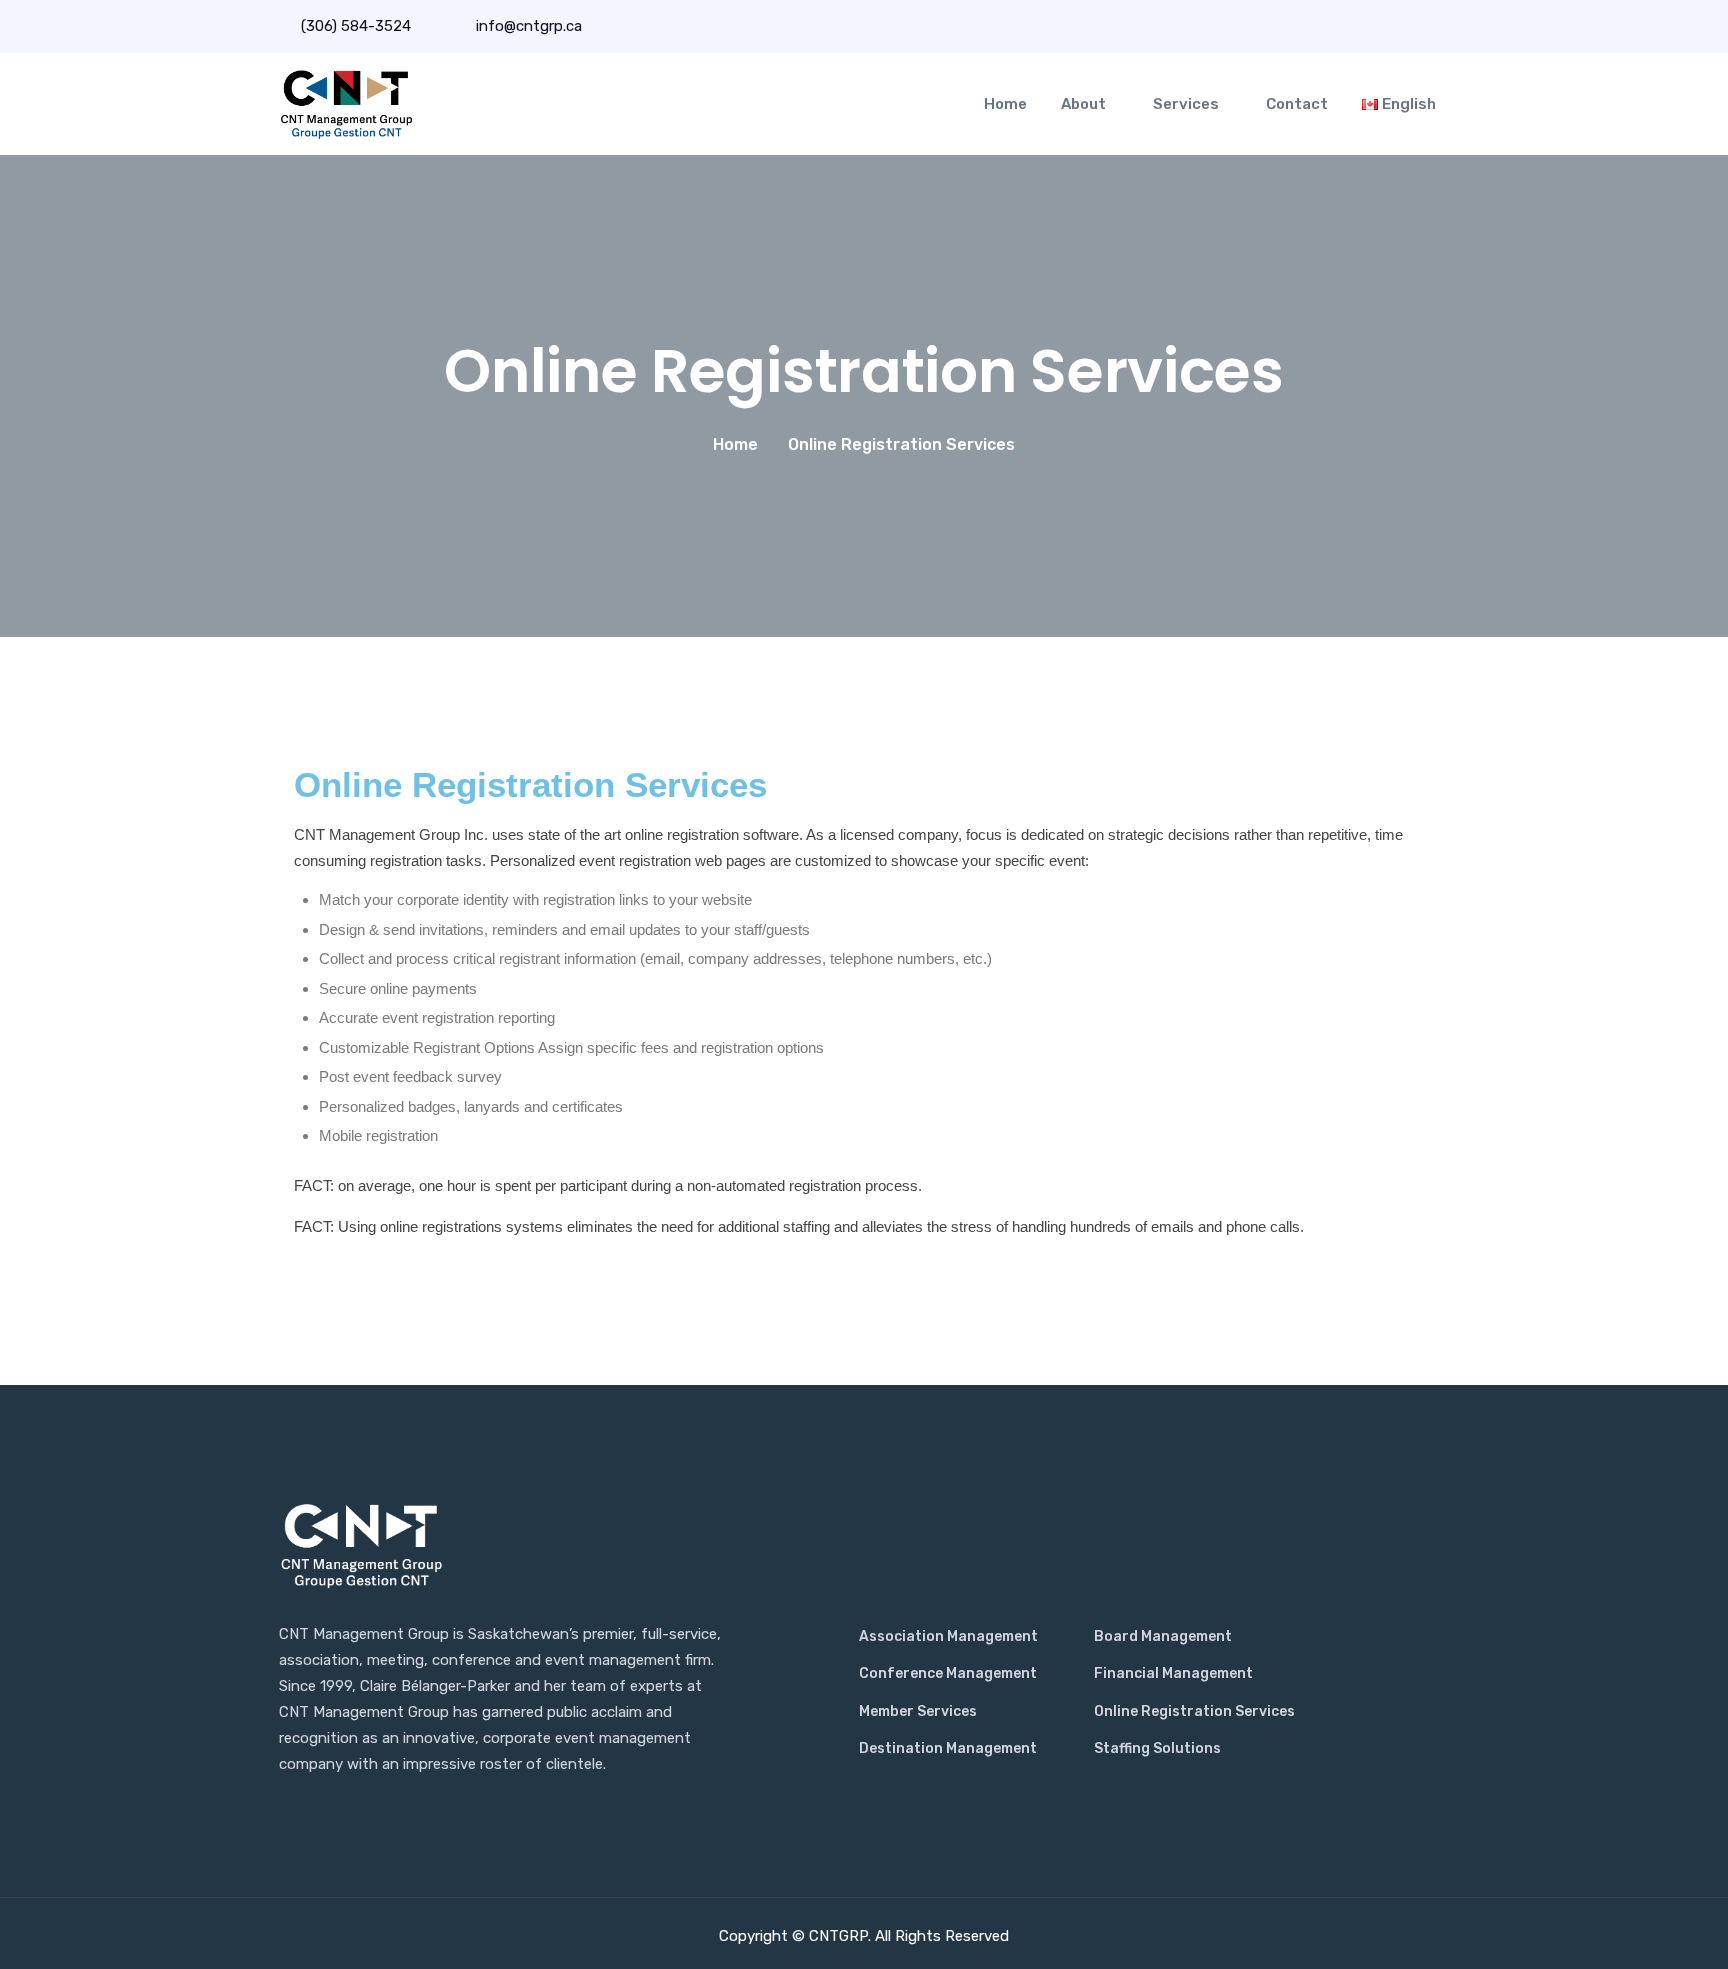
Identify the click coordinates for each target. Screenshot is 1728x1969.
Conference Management (948, 1673)
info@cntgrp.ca (527, 26)
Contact (1297, 104)
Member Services (918, 1711)
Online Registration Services (1194, 1711)
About (1083, 104)
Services (1186, 104)
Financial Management (1173, 1673)
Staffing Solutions (1157, 1748)
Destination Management (948, 1748)
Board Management (1163, 1636)
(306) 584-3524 (356, 26)
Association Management (948, 1636)
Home (1005, 104)
